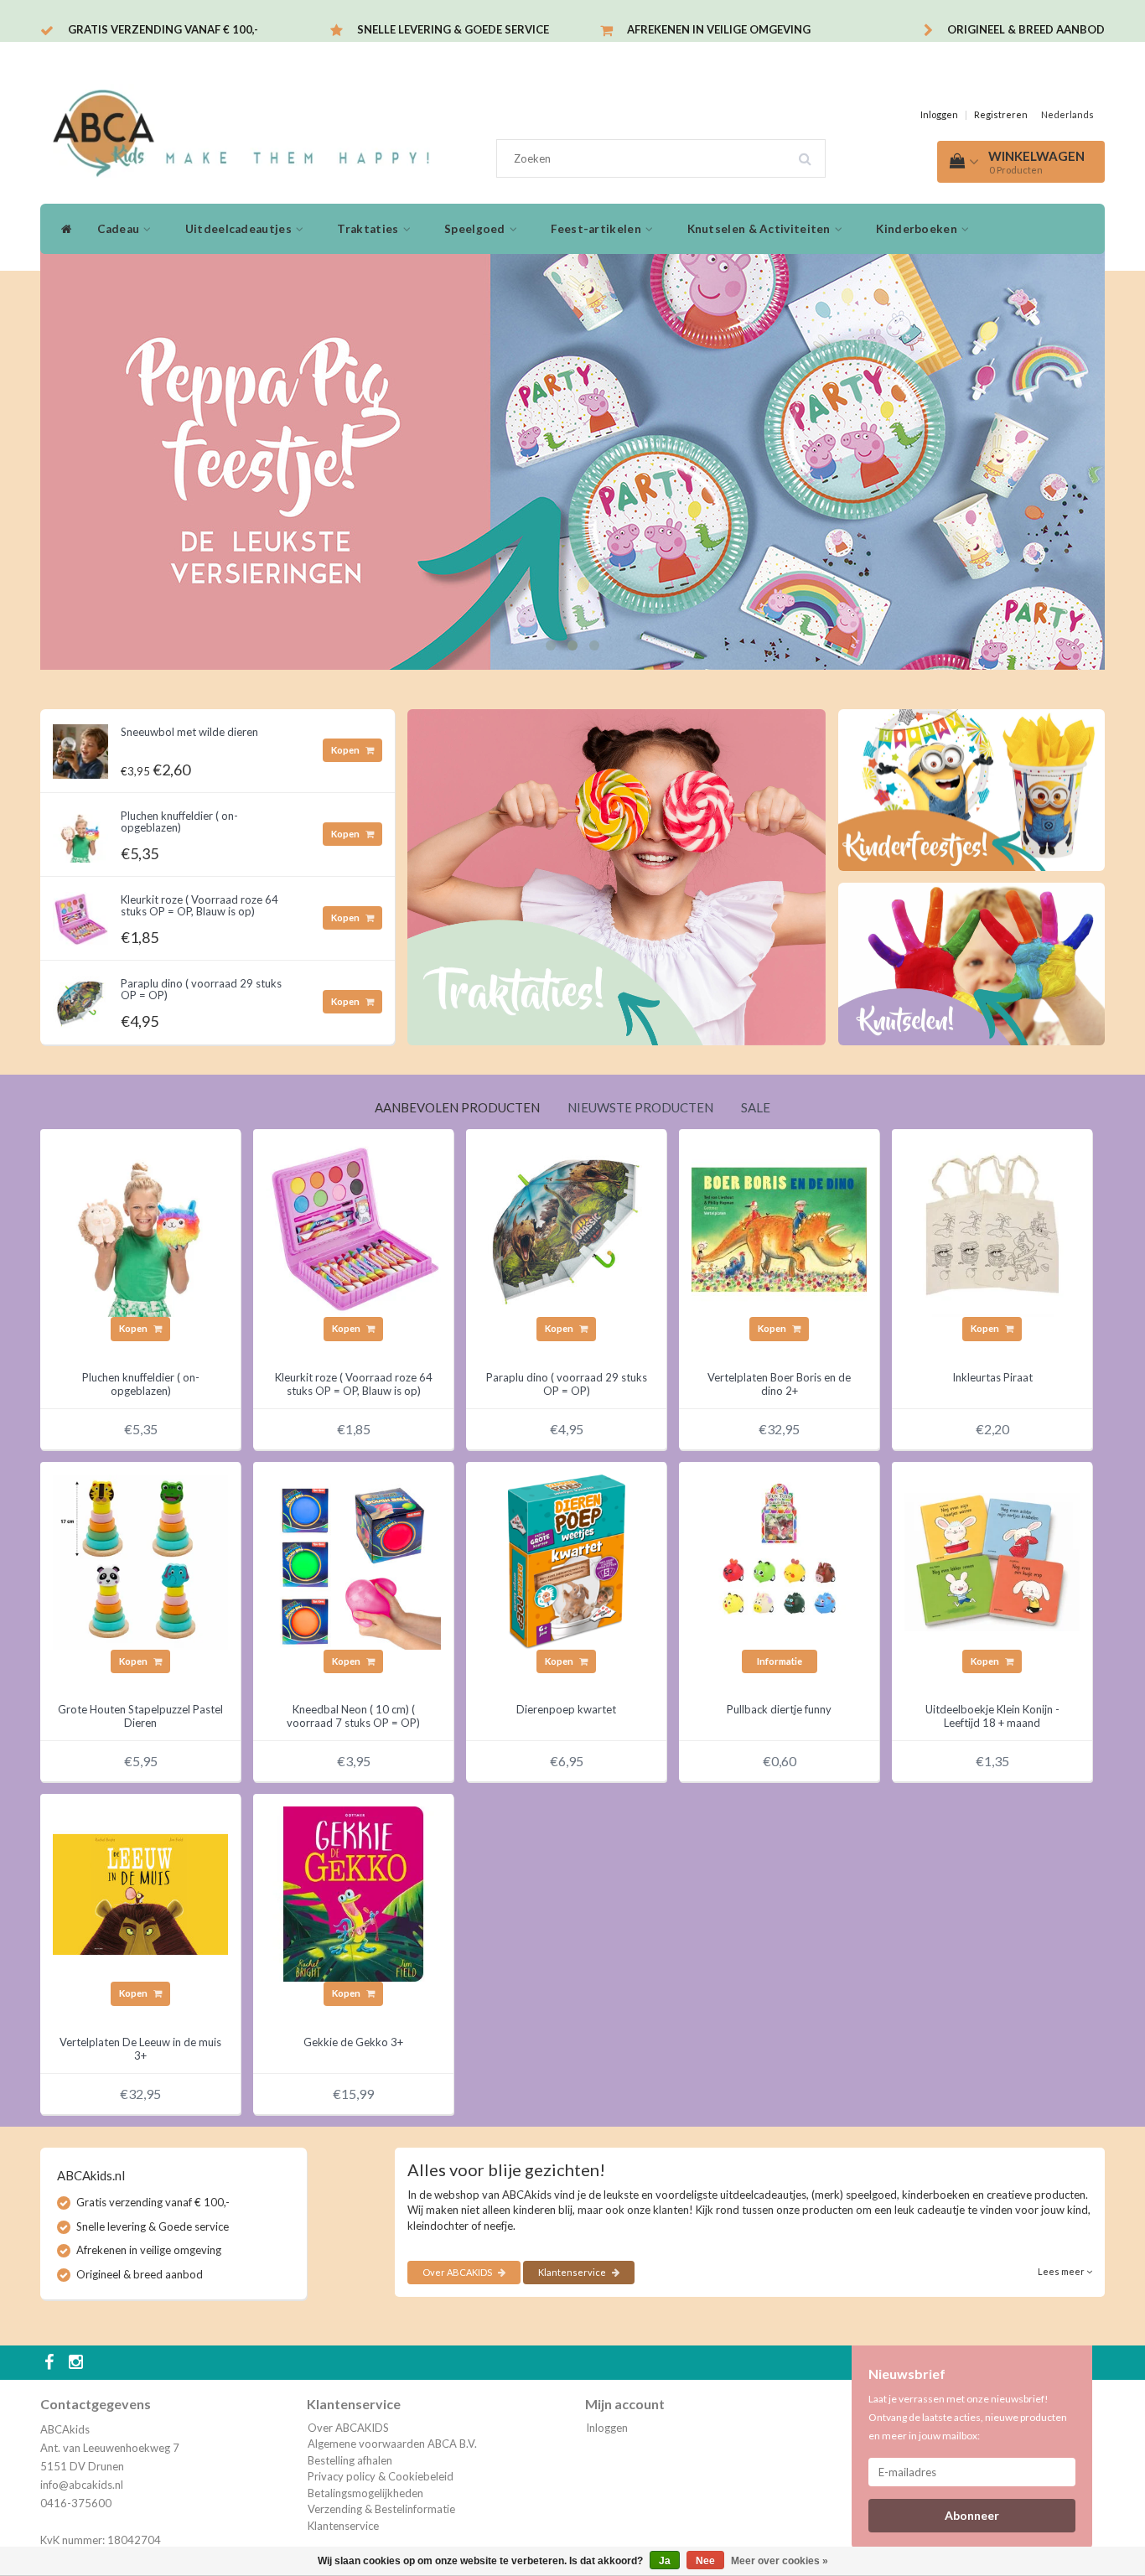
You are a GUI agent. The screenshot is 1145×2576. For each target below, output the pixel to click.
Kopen (346, 750)
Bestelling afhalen (350, 2460)
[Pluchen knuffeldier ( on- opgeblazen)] (80, 831)
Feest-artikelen (597, 229)
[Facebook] (51, 2363)
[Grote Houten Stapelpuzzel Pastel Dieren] (140, 1561)
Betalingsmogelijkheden (365, 2493)
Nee (705, 2561)
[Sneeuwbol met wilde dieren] (80, 747)
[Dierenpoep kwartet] (566, 1561)
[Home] (62, 229)
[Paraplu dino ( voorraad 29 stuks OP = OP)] (80, 998)
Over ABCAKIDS (458, 2272)
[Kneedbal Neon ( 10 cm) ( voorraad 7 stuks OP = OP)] (353, 1561)
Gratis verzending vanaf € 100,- (163, 29)
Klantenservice (573, 2272)
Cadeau (119, 229)
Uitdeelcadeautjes (240, 229)
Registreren (1001, 114)
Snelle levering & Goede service (453, 29)
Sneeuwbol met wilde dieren (189, 732)
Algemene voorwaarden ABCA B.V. (392, 2444)
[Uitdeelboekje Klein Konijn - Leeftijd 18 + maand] (992, 1561)
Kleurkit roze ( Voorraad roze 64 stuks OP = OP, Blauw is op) (199, 905)
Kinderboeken (918, 229)
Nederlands (1067, 114)
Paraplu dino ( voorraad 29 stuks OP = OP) (201, 989)
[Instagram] (78, 2363)
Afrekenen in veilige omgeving (719, 29)
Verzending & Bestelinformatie (381, 2509)
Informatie (780, 1661)
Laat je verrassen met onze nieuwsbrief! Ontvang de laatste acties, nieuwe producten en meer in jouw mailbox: (968, 2417)
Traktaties (369, 229)
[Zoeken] (811, 153)
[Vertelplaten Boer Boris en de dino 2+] (779, 1228)
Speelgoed (476, 229)
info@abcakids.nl (82, 2485)
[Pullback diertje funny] (779, 1561)
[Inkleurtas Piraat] (992, 1228)
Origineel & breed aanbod (1026, 29)
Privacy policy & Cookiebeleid (381, 2476)
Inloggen (939, 114)
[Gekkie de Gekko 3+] (353, 1893)
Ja (665, 2561)
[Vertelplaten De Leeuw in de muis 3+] (140, 1893)
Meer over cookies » (780, 2561)
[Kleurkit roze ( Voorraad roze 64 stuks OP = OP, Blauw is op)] (80, 915)
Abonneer (972, 2515)
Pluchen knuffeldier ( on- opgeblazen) (179, 822)
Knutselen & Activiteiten (761, 229)
